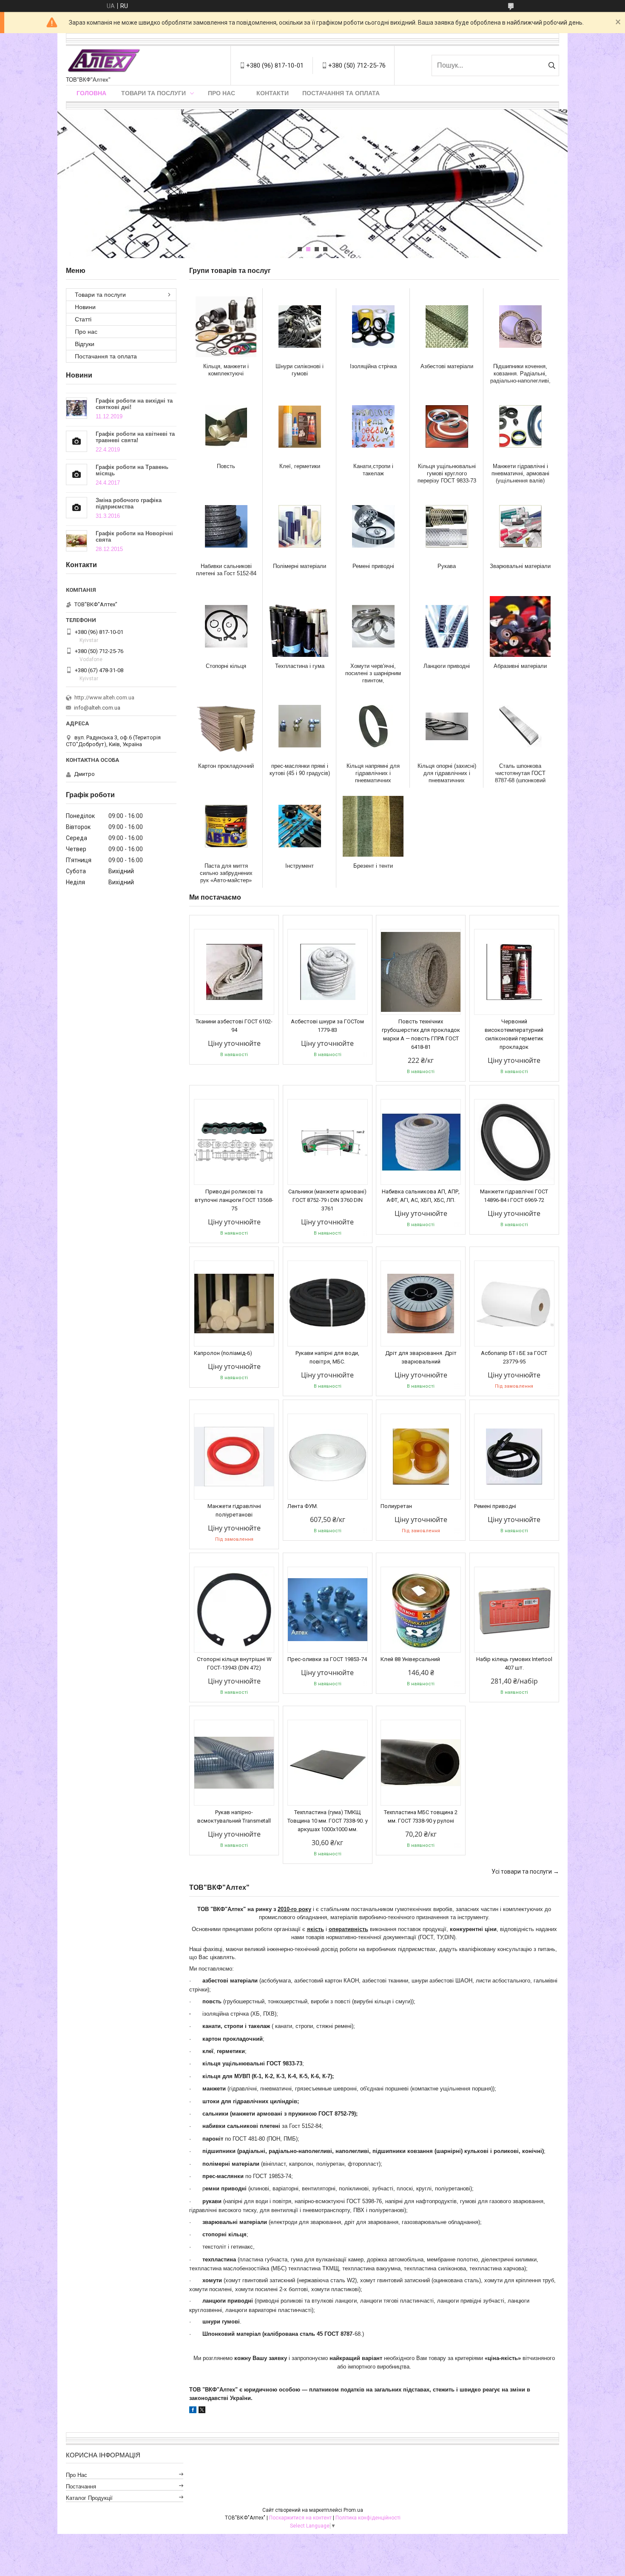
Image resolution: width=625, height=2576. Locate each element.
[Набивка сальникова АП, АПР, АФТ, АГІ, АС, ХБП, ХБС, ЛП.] (421, 1142)
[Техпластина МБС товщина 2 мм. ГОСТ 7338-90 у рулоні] (421, 1763)
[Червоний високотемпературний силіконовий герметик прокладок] (514, 972)
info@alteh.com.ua (97, 708)
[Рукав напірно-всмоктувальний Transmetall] (234, 1763)
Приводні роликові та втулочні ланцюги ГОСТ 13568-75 (234, 1200)
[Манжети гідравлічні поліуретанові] (234, 1457)
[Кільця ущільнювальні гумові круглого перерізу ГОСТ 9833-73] (447, 426)
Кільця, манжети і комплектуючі (226, 370)
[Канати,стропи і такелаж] (373, 426)
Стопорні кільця (226, 666)
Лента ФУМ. (303, 1506)
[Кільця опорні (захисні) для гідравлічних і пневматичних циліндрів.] (447, 726)
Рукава (447, 566)
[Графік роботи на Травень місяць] (77, 474)
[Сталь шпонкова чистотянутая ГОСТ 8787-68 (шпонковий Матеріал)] (520, 726)
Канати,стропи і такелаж (373, 470)
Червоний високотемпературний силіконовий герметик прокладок (514, 1034)
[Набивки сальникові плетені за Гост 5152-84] (226, 526)
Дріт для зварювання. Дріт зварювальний (421, 1357)
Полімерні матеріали (300, 566)
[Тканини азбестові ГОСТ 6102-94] (234, 972)
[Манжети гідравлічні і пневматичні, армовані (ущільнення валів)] (520, 426)
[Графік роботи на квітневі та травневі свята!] (77, 441)
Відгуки (85, 344)
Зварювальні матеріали (520, 566)
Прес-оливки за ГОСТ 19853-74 (327, 1659)
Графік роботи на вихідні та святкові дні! (134, 404)
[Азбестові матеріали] (447, 327)
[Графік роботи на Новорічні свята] (77, 541)
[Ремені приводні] (373, 526)
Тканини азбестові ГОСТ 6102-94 (234, 1026)
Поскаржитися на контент (300, 2518)
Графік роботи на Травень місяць (132, 470)
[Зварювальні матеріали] (520, 526)
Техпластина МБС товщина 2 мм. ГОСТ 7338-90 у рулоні (421, 1816)
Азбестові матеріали (447, 366)
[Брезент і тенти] (373, 826)
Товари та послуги (153, 93)
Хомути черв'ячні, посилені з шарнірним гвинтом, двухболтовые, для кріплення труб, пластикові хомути (373, 673)
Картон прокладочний (226, 766)
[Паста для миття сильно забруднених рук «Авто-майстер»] (226, 826)
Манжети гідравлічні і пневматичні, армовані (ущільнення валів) (520, 473)
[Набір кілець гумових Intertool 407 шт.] (514, 1610)
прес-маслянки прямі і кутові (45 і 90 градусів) (300, 770)
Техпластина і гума (300, 666)
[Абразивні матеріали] (520, 626)
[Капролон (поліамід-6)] (234, 1304)
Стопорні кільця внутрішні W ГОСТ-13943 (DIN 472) (234, 1663)
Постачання (81, 2487)
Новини (85, 307)
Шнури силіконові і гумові (300, 370)
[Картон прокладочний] (226, 726)
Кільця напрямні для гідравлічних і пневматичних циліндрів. (373, 773)
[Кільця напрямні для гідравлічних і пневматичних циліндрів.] (373, 726)
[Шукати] (552, 65)
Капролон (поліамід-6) (223, 1353)
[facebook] (193, 2411)
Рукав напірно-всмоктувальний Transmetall (234, 1816)
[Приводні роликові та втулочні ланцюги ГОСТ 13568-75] (234, 1142)
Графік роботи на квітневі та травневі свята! (135, 437)
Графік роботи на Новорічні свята (134, 537)
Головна (91, 93)
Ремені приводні (373, 566)
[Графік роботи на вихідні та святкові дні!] (77, 408)
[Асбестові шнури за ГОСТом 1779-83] (328, 972)
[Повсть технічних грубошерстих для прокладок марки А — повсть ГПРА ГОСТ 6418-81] (421, 972)
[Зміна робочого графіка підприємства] (77, 508)
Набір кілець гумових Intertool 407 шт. (514, 1663)
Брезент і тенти (373, 866)
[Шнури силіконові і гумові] (300, 327)
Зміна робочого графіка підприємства (129, 503)
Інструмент (300, 866)
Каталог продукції (89, 2498)
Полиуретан (396, 1506)
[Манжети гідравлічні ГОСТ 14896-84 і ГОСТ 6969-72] (514, 1142)
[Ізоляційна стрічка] (373, 327)
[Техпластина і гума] (300, 626)
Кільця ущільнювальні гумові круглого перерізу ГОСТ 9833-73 (447, 473)
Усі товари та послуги (522, 1872)
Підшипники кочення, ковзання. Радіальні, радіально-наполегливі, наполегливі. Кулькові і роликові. (520, 373)
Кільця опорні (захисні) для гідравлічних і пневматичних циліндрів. (447, 773)
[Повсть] (226, 426)
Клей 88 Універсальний (410, 1659)
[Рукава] (447, 526)
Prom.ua (353, 2510)
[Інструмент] (300, 826)
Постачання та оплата (341, 93)
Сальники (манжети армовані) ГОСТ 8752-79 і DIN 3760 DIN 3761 (327, 1200)
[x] (202, 2411)
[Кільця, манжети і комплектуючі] (226, 327)
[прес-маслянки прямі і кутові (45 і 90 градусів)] (300, 726)
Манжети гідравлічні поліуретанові (234, 1510)
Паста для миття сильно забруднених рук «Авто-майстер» (226, 873)
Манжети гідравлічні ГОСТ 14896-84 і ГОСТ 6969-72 (514, 1196)
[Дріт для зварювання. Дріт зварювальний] (421, 1304)
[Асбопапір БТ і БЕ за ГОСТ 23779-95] (514, 1304)
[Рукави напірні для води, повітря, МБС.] (328, 1304)
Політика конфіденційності (368, 2518)
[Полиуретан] (421, 1457)
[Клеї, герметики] (300, 426)
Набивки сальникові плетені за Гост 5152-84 (226, 570)
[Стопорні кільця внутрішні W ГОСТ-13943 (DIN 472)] (234, 1610)
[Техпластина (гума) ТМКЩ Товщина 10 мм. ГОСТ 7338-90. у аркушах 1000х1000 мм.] (328, 1763)
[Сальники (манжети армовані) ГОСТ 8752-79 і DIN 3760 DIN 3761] (328, 1142)
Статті (83, 319)
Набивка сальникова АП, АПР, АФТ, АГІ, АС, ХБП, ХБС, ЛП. (421, 1196)
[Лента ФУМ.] (328, 1457)
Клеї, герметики (300, 466)
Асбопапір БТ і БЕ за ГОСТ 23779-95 (514, 1357)
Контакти (273, 93)
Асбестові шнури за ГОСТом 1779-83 (327, 1026)
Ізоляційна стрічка (373, 366)
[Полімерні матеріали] (300, 526)
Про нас (222, 93)
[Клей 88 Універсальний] (421, 1610)
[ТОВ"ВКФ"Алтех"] (104, 61)
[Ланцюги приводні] (447, 626)
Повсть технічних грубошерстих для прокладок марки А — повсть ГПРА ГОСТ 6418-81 (421, 1034)
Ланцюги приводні (447, 666)
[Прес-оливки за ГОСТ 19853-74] (328, 1610)
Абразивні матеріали (520, 666)
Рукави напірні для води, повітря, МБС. (327, 1357)
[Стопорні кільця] (226, 626)
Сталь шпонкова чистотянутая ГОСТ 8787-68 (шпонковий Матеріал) (520, 773)
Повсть (226, 466)
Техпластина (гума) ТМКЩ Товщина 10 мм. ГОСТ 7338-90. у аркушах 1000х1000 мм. (328, 1821)
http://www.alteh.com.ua (104, 697)
